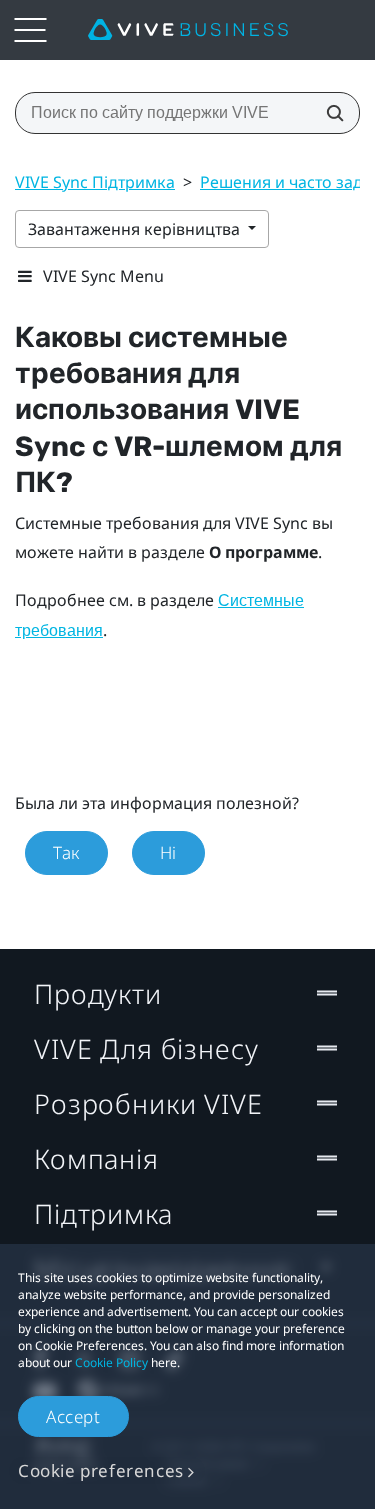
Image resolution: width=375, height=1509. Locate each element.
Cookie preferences (101, 1470)
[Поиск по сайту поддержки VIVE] (329, 113)
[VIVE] (188, 30)
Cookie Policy (111, 1362)
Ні (168, 852)
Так (66, 852)
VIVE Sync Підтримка (95, 182)
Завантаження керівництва (136, 229)
